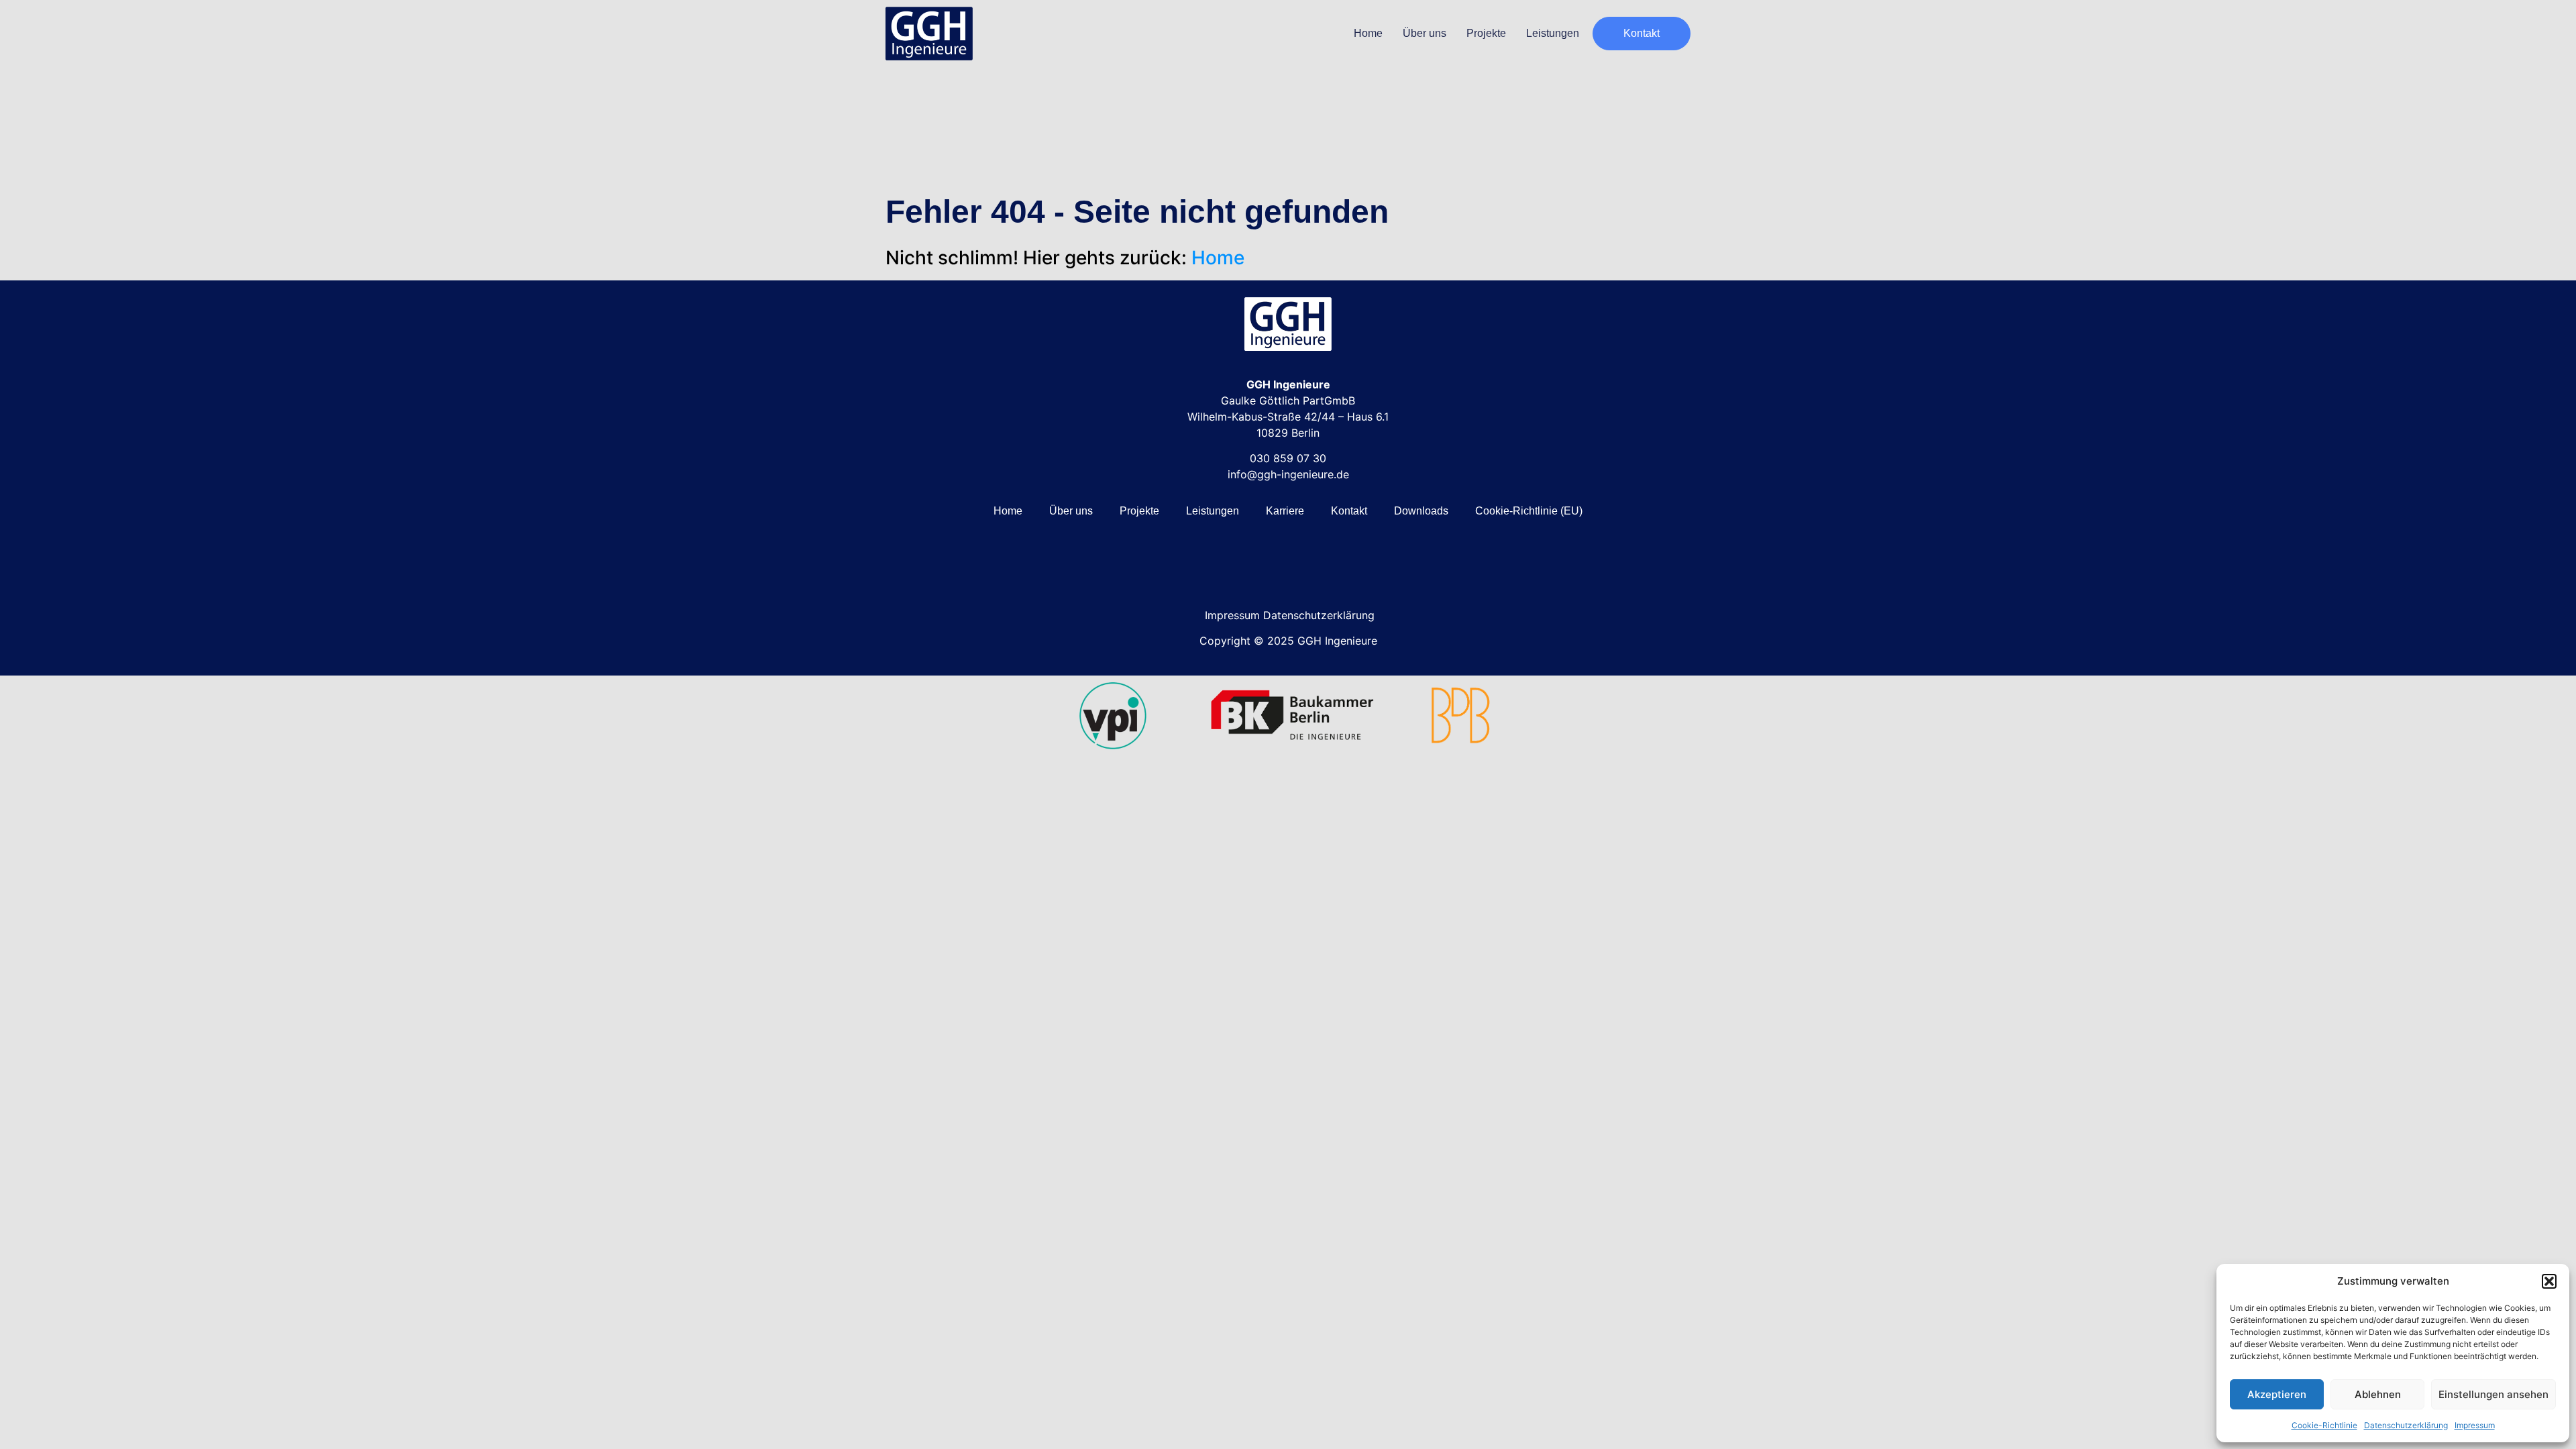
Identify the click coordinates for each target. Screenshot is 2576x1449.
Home (1368, 33)
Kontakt (1349, 511)
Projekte (1486, 33)
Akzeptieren (2277, 1394)
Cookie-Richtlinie (2324, 1425)
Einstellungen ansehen (2493, 1394)
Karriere (1285, 511)
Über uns (1425, 33)
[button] (2549, 1281)
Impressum (2475, 1425)
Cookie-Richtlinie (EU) (1529, 511)
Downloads (1421, 511)
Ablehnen (2378, 1394)
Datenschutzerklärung (2406, 1425)
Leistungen (1553, 33)
